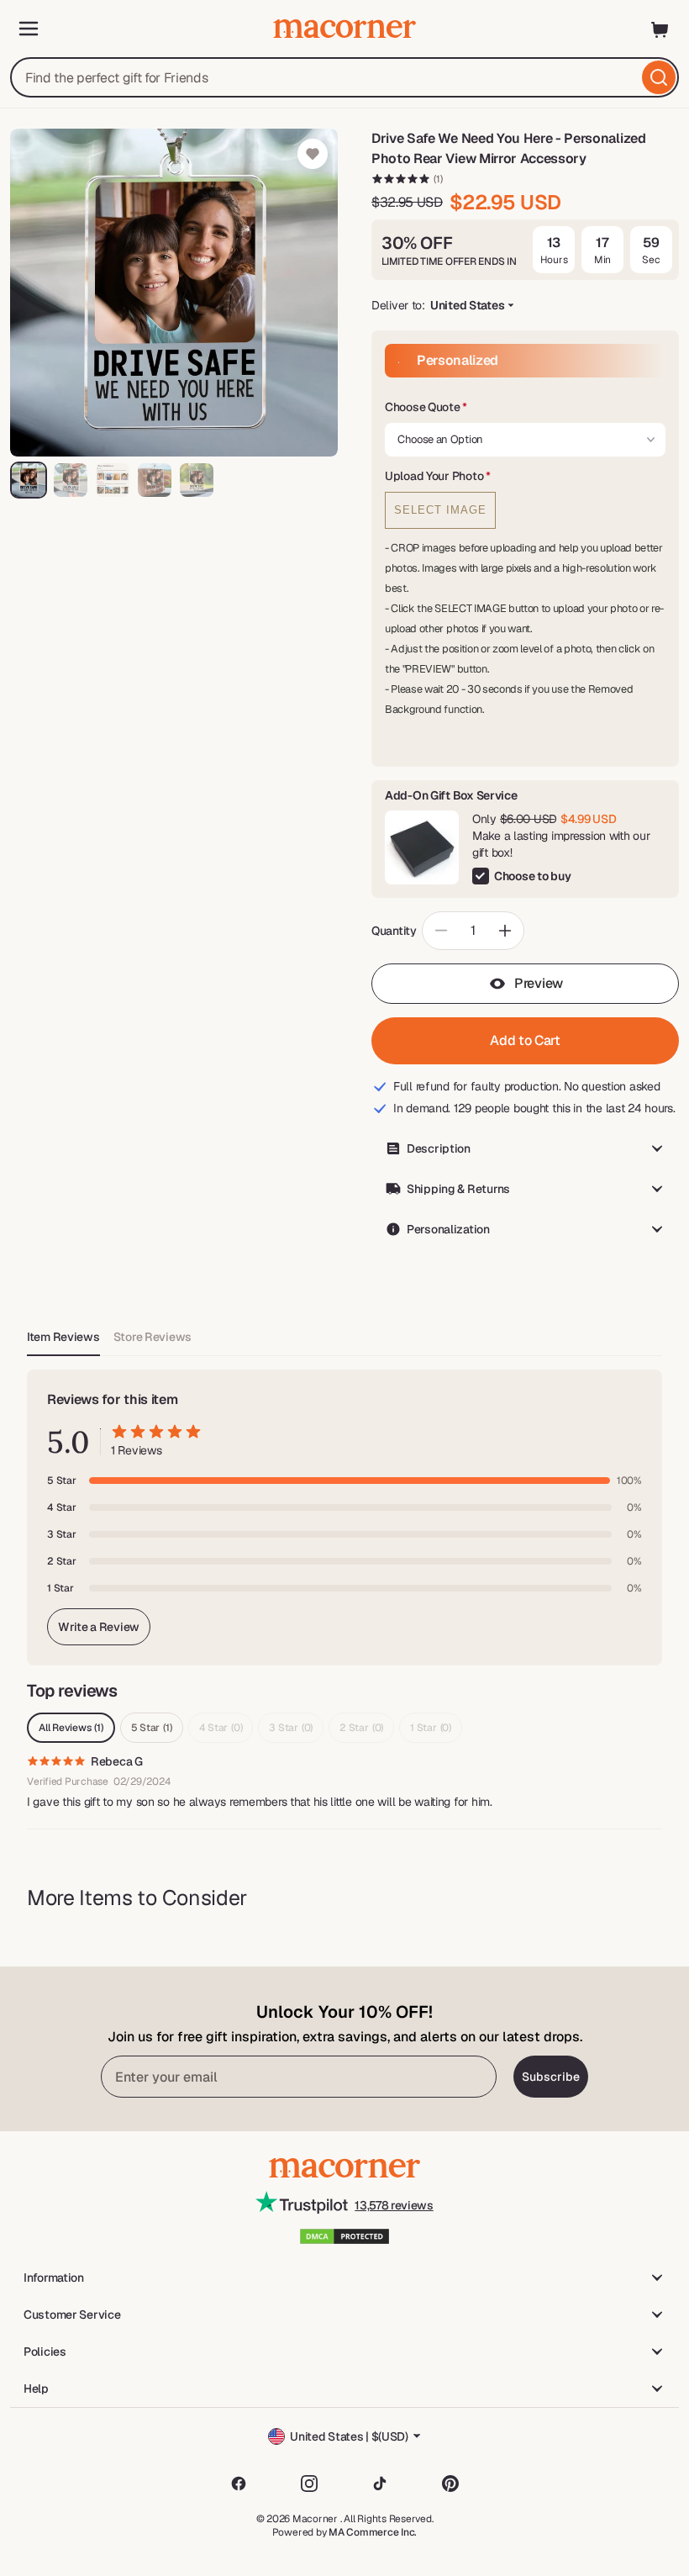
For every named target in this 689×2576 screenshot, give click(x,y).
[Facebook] (239, 2484)
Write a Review (99, 1627)
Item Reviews (63, 1337)
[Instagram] (309, 2484)
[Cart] (660, 29)
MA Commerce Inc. (373, 2532)
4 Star (221, 1728)
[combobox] (344, 77)
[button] (525, 408)
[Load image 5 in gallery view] (197, 480)
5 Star (152, 1728)
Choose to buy (532, 876)
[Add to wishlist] (313, 154)
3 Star (291, 1728)
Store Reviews (153, 1337)
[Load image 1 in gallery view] (29, 480)
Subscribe (551, 2077)
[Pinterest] (450, 2484)
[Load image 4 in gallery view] (155, 480)
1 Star (431, 1728)
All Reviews (71, 1728)
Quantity (394, 931)
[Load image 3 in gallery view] (113, 480)
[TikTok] (380, 2484)
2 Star (361, 1728)
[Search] (659, 77)
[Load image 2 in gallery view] (71, 480)
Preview (539, 983)
